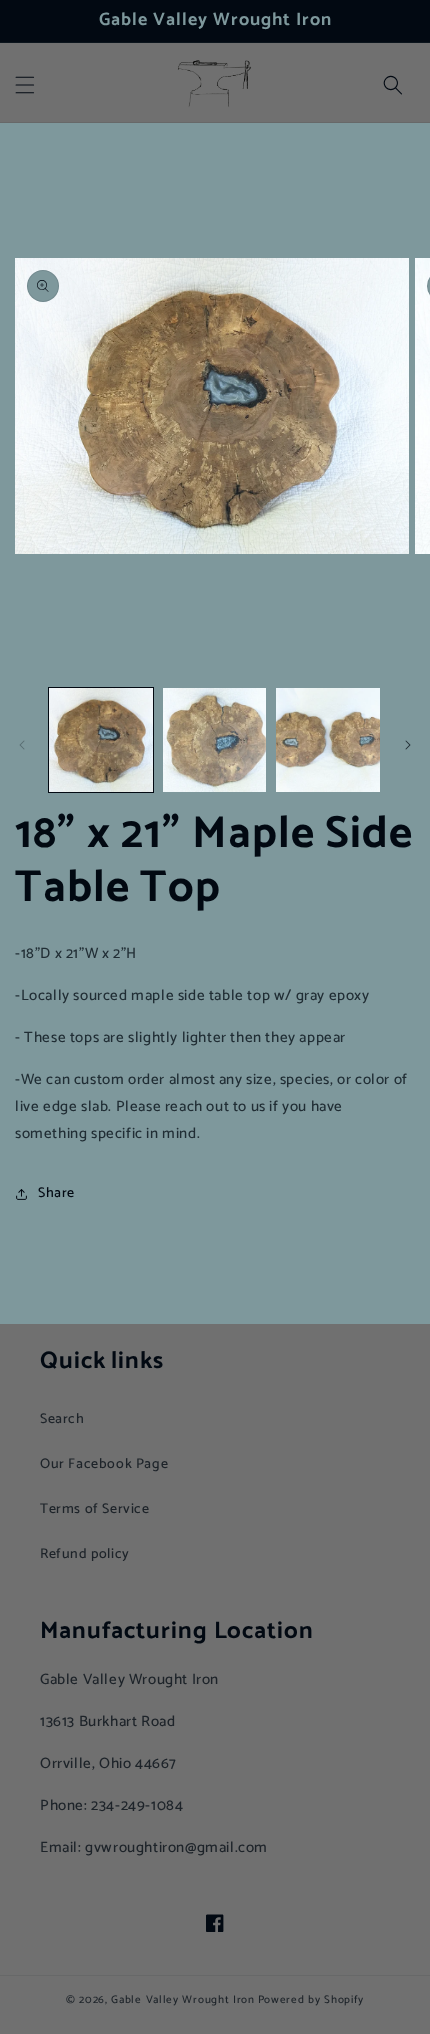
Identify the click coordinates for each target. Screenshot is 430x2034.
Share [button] (56, 1193)
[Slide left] (22, 745)
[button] (25, 85)
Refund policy (85, 1554)
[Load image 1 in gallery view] (101, 740)
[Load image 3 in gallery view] (328, 740)
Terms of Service (95, 1509)
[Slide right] (408, 745)
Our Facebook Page (104, 1464)
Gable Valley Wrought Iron (183, 2000)
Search (62, 1419)
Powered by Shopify (311, 2000)
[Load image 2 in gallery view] (215, 740)
